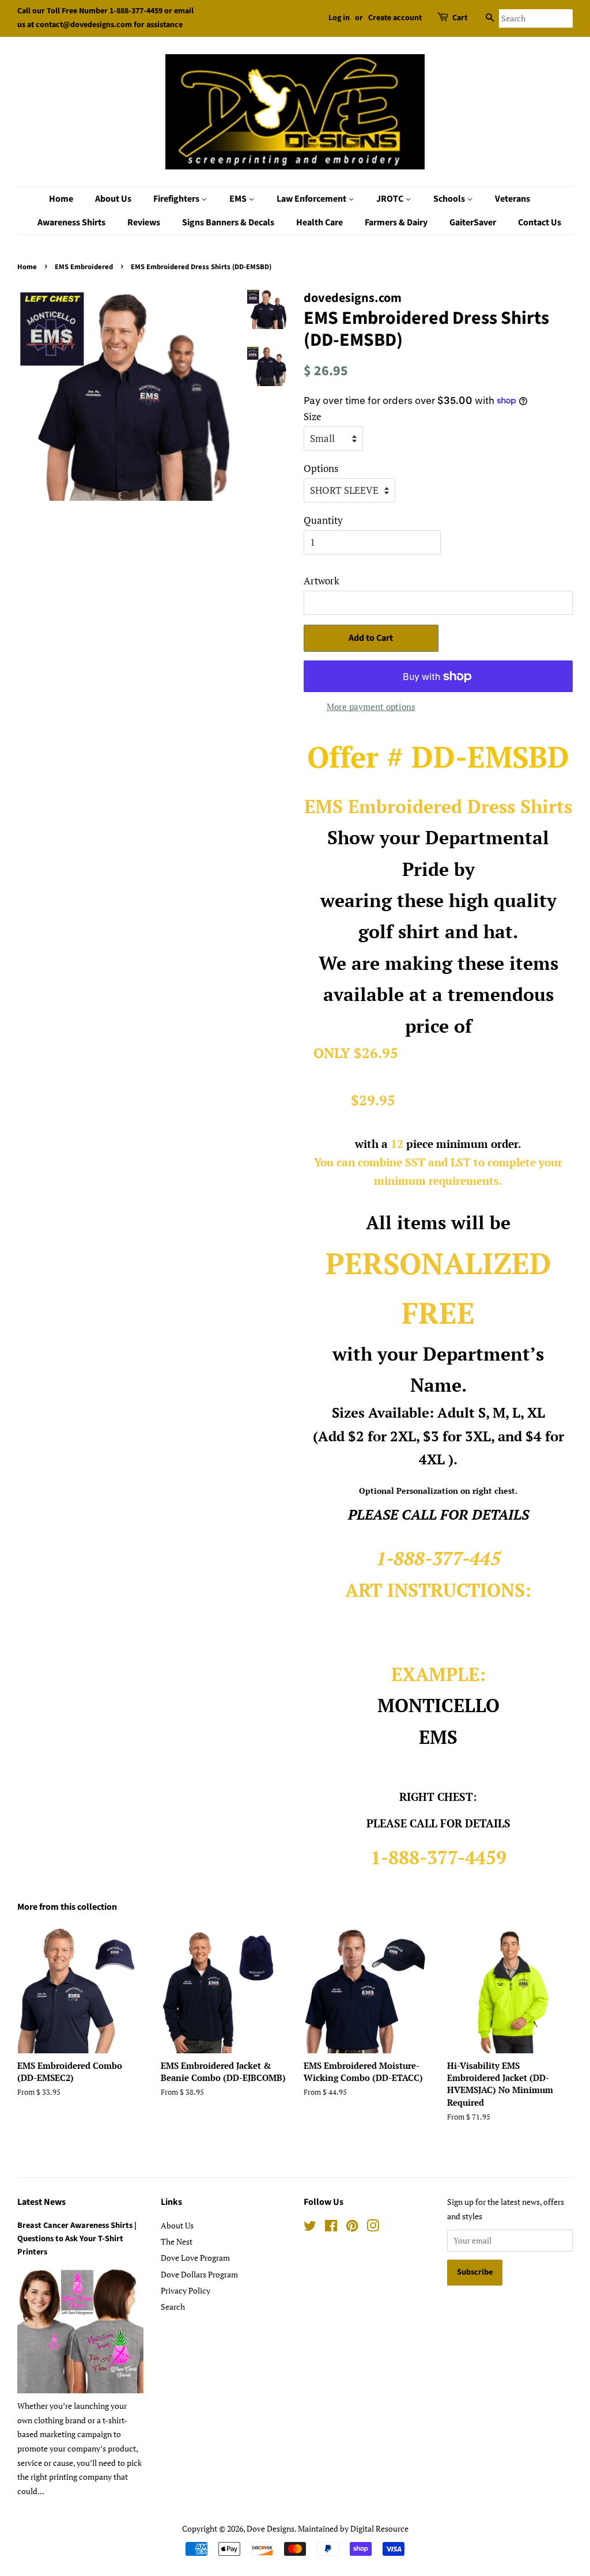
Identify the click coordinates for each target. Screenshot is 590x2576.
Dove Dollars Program (199, 2274)
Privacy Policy (186, 2290)
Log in (339, 18)
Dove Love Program (195, 2258)
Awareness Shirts (71, 222)
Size (313, 416)
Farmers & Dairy (396, 222)
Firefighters (177, 199)
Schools (450, 199)
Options (321, 468)
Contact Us (540, 222)
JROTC (391, 199)
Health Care (319, 222)
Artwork (322, 581)
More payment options (371, 707)
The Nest (177, 2241)
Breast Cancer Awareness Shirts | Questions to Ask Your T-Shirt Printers (77, 2239)
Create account (395, 18)
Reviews (144, 222)
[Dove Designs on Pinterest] (352, 2228)
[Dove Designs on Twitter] (310, 2228)
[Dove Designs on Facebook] (331, 2228)
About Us (113, 199)
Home (61, 199)
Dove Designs (271, 2528)
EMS (239, 199)
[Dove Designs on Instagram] (373, 2228)
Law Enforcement (312, 199)
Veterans (513, 199)
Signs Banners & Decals (228, 222)
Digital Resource (379, 2528)
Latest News (41, 2202)
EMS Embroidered (84, 267)
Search (173, 2307)
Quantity (323, 520)
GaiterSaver (473, 222)
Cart (460, 18)
